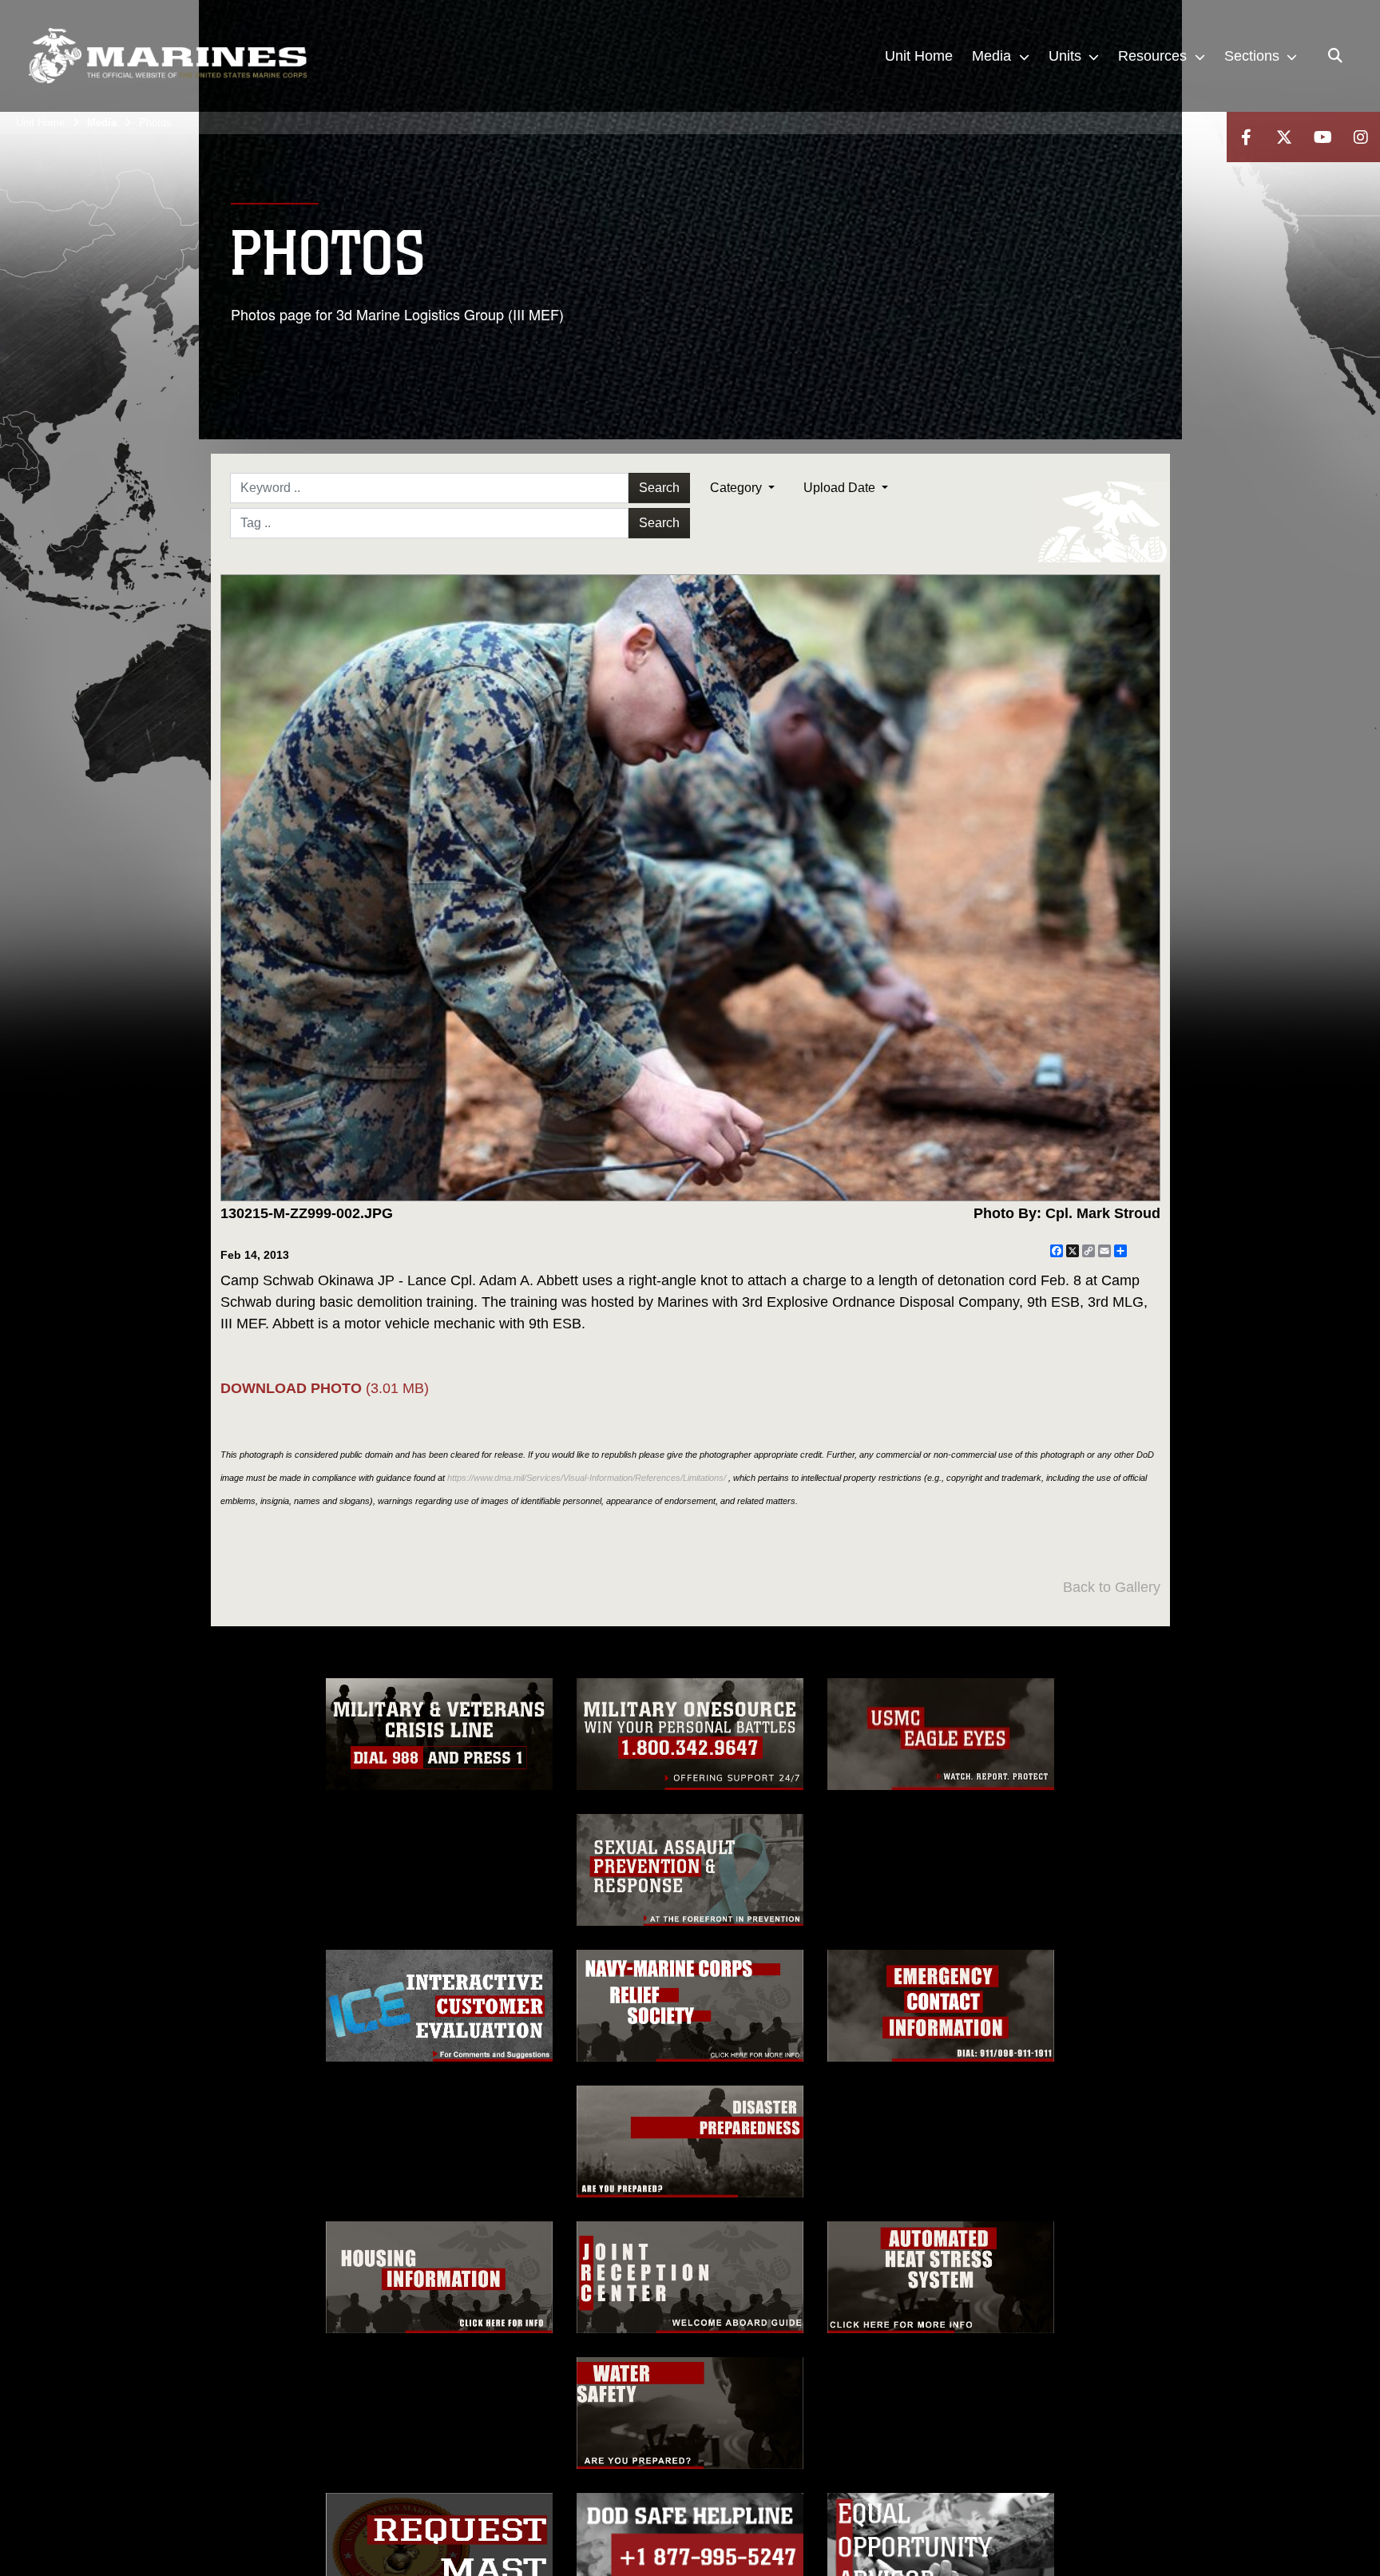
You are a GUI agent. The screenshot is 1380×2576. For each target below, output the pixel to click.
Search (659, 488)
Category (738, 488)
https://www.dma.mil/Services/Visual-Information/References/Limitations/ (587, 1478)
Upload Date (841, 488)
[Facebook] (1246, 137)
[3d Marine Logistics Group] (168, 56)
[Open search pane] (1335, 56)
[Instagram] (1361, 137)
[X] (1284, 137)
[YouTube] (1322, 137)
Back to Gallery (1112, 1587)
